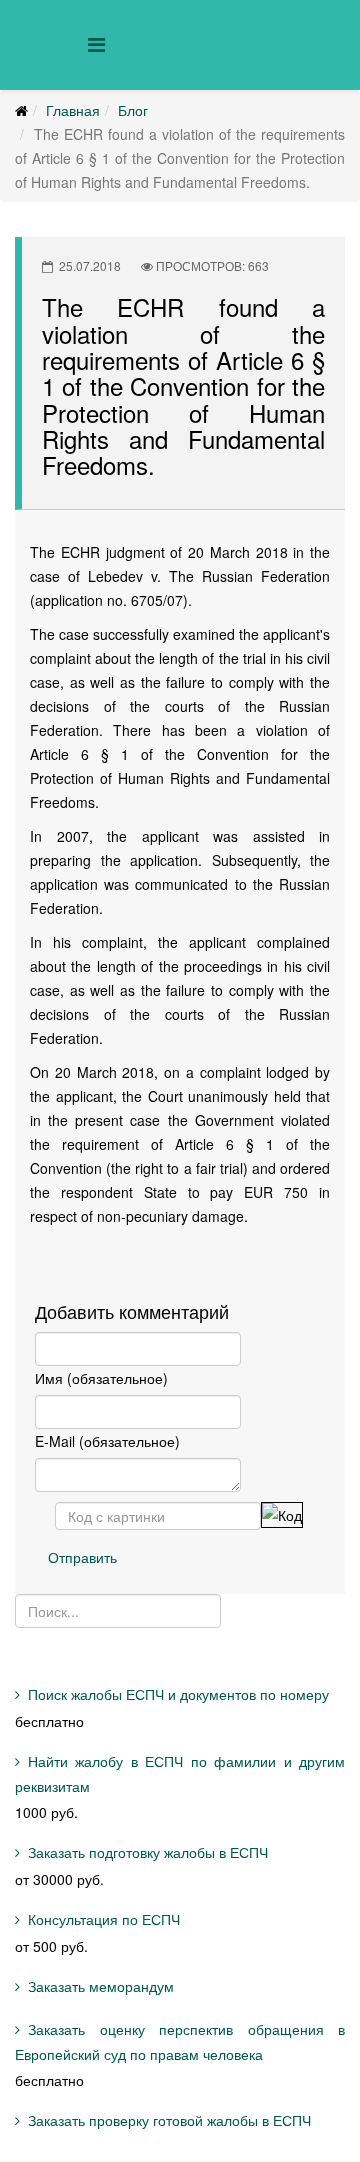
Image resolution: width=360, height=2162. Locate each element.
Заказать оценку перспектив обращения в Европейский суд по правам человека (180, 2041)
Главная (73, 110)
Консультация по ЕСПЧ (104, 1919)
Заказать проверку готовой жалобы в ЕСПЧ (169, 2120)
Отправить (82, 1557)
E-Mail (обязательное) (107, 1441)
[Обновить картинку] (282, 1515)
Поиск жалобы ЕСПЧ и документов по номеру (178, 1694)
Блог (133, 110)
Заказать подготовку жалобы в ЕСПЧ (148, 1852)
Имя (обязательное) (101, 1378)
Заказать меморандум (101, 1986)
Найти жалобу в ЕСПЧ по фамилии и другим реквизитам (180, 1773)
